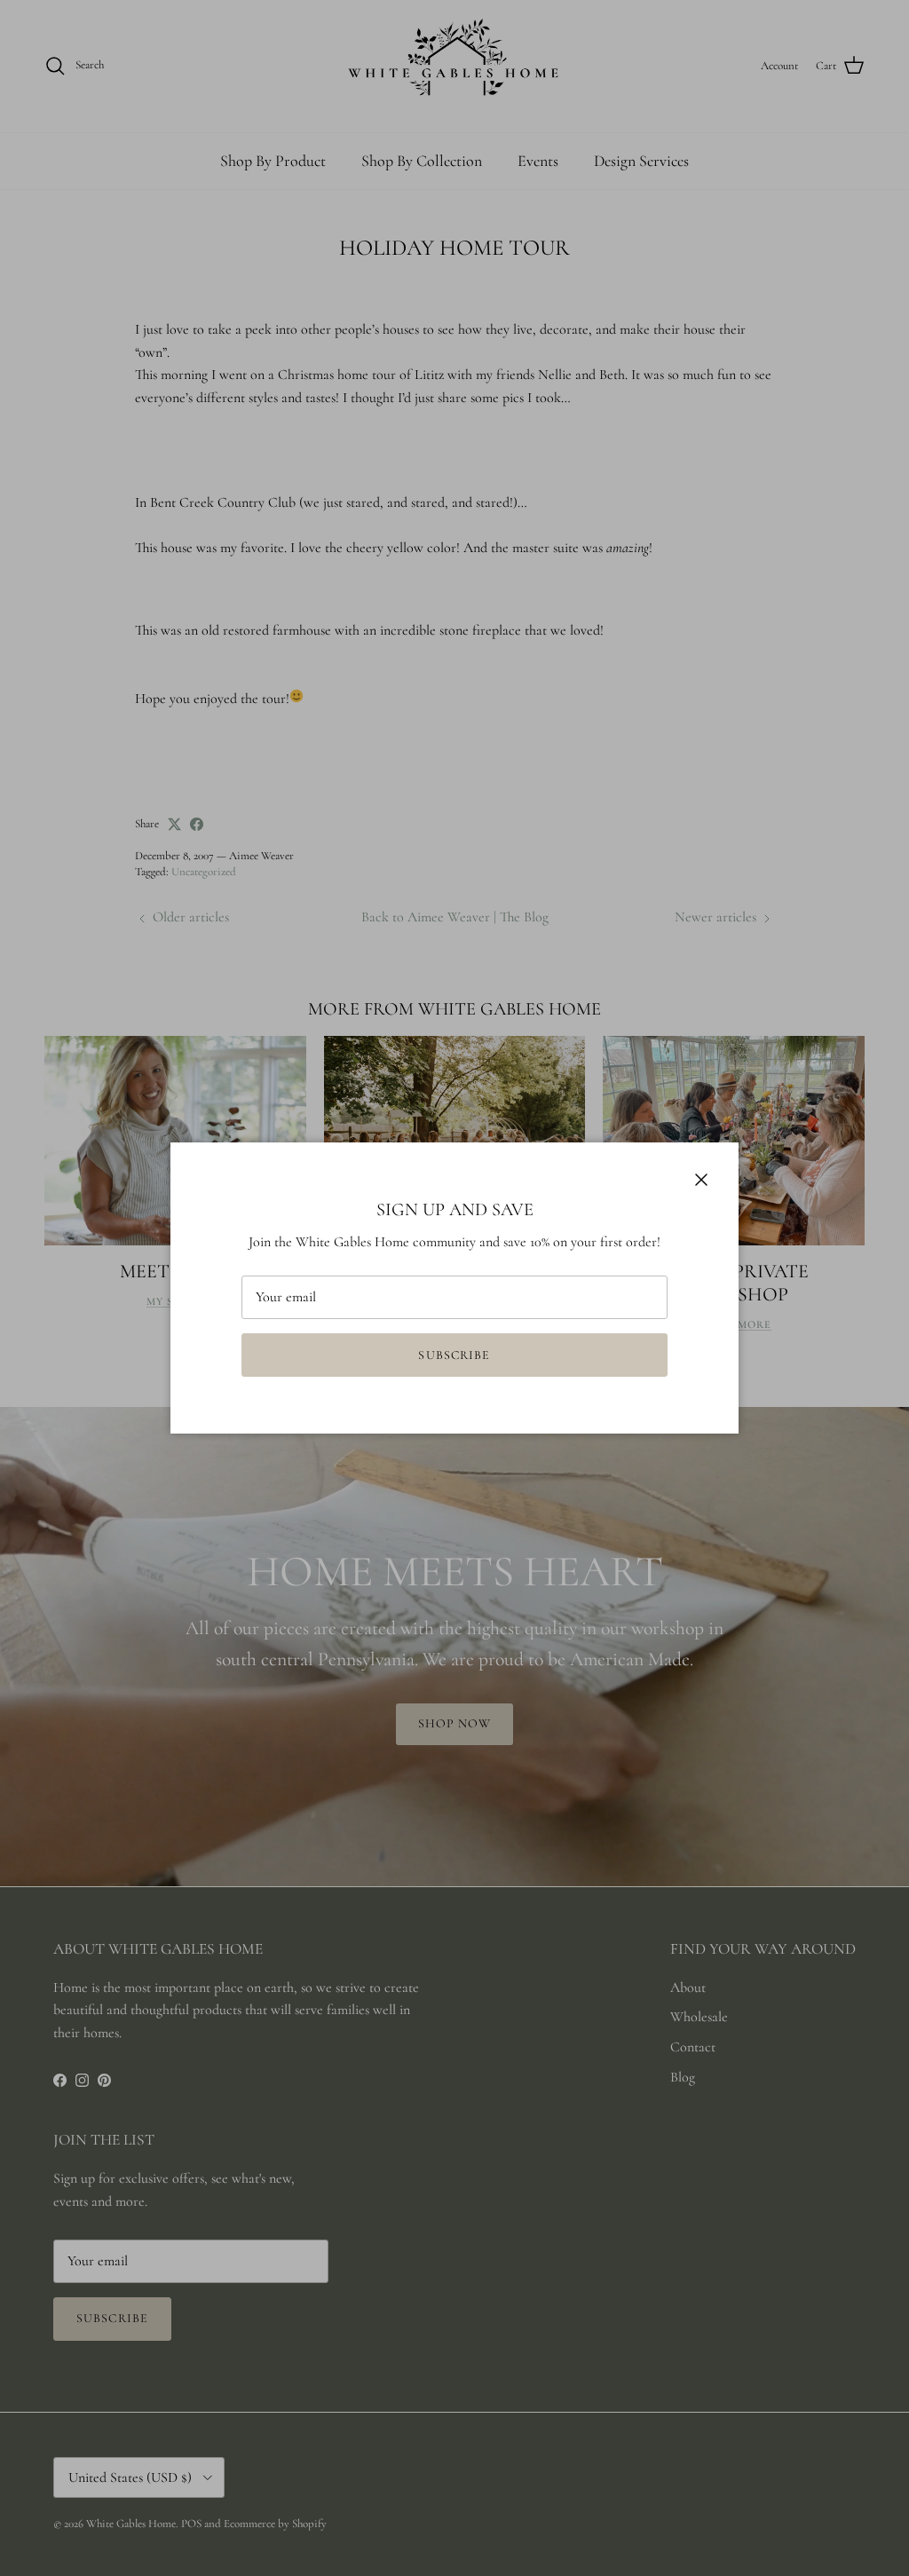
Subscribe (454, 1355)
